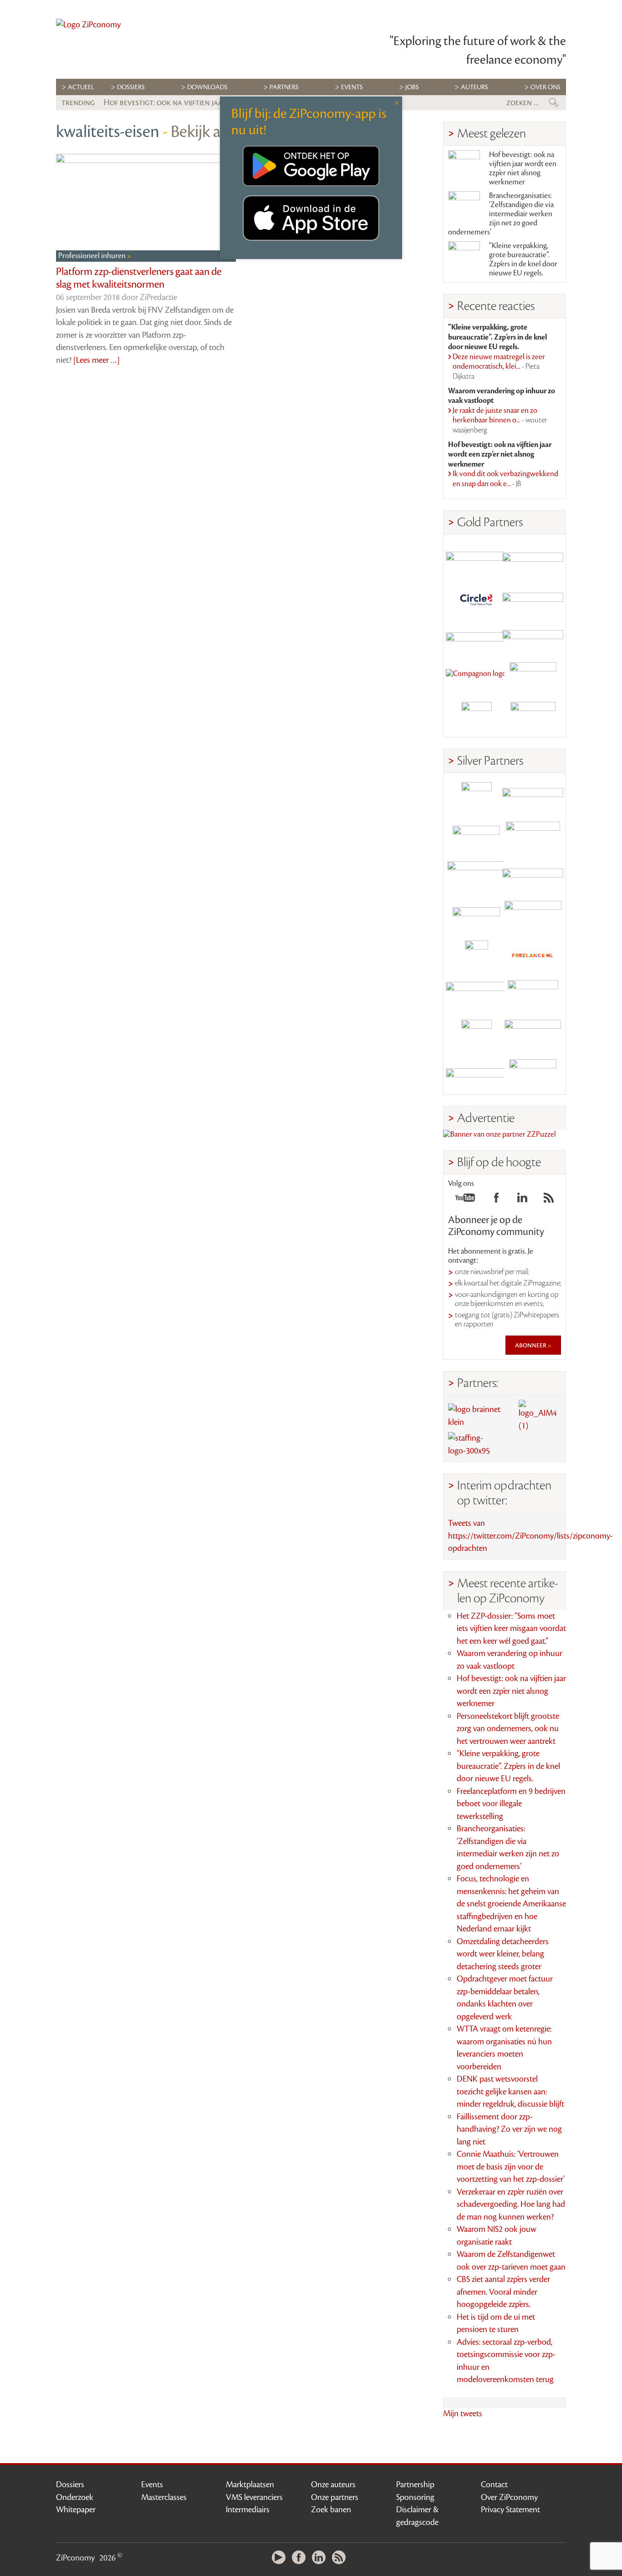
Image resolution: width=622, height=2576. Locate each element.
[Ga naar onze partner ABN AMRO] (533, 876)
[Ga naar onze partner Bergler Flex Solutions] (476, 1075)
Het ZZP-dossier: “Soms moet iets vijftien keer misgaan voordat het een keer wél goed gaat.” (511, 1628)
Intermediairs (248, 2510)
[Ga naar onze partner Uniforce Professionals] (533, 1035)
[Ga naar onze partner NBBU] (476, 995)
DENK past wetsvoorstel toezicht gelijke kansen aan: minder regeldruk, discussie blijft (510, 2091)
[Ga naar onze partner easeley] (533, 797)
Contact (494, 2485)
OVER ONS (546, 87)
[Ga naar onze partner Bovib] (533, 638)
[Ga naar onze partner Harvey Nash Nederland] (476, 717)
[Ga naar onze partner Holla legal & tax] (533, 916)
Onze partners (335, 2497)
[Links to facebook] (496, 1200)
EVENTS (352, 87)
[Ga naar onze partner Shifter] (476, 876)
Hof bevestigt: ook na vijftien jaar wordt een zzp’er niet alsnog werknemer (523, 168)
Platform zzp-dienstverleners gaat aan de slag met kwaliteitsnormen (139, 278)
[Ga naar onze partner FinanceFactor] (533, 559)
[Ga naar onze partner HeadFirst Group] (533, 678)
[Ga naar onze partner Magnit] (476, 638)
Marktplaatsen (250, 2485)
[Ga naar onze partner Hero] (533, 717)
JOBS (412, 87)
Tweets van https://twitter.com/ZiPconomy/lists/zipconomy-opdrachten (530, 1536)
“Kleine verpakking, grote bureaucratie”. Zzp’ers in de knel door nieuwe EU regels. (523, 259)
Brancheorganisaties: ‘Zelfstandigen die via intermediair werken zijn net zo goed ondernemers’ (501, 214)
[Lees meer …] (97, 360)
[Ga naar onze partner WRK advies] (533, 1075)
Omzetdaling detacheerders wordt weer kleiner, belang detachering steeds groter (503, 1954)
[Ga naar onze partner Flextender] (533, 598)
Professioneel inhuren (93, 256)
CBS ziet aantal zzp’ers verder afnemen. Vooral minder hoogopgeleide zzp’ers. (503, 2292)
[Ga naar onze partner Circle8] (476, 598)
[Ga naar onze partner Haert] (476, 916)
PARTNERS (284, 87)
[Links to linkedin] (522, 1200)
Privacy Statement (510, 2510)
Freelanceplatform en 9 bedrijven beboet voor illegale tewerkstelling (511, 1804)
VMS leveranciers (254, 2497)
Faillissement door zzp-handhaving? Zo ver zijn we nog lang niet (509, 2129)
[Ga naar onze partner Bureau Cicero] (476, 1035)
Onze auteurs (333, 2485)
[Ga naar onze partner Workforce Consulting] (533, 837)
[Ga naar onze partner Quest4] (476, 837)
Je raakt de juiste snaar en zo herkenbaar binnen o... (500, 420)
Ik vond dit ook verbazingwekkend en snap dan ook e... (505, 479)
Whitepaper (76, 2510)
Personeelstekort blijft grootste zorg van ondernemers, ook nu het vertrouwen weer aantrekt (508, 1729)
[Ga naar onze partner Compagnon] (476, 678)
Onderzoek (75, 2497)
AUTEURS (474, 87)
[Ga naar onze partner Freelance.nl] (533, 956)
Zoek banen (331, 2510)
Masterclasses (164, 2497)
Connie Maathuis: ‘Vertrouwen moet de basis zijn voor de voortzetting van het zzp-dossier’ (511, 2167)
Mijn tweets (463, 2413)
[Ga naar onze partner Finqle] (476, 559)
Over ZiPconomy (509, 2497)
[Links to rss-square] (549, 1200)
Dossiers (131, 87)
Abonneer (531, 1345)
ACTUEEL (81, 87)
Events (152, 2485)
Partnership (415, 2485)
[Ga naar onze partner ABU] (533, 995)
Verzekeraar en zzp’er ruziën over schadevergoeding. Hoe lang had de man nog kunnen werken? (511, 2204)
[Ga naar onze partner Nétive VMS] (476, 956)
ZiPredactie (158, 297)
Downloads (207, 87)
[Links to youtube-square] (465, 1200)
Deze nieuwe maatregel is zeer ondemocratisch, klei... (499, 367)
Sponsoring (415, 2497)
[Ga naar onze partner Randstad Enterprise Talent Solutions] (476, 797)
